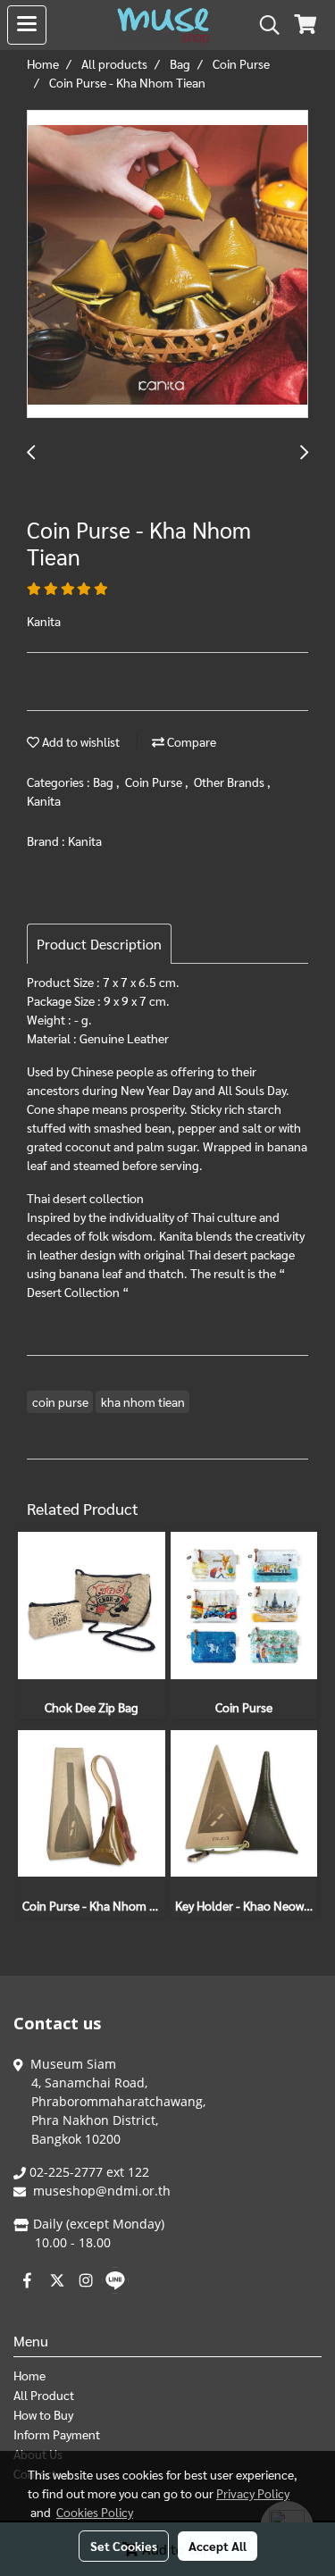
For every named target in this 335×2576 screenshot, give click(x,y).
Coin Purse (155, 782)
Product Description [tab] (99, 944)
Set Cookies (124, 2546)
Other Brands (230, 782)
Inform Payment (57, 2434)
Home (29, 2375)
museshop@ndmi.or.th (102, 2191)
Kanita (44, 800)
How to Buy (43, 2414)
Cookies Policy (95, 2512)
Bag (105, 782)
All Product (44, 2395)
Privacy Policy (253, 2493)
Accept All (218, 2546)
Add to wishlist (80, 741)
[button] (264, 25)
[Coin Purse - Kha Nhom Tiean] (167, 265)
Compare (190, 741)
